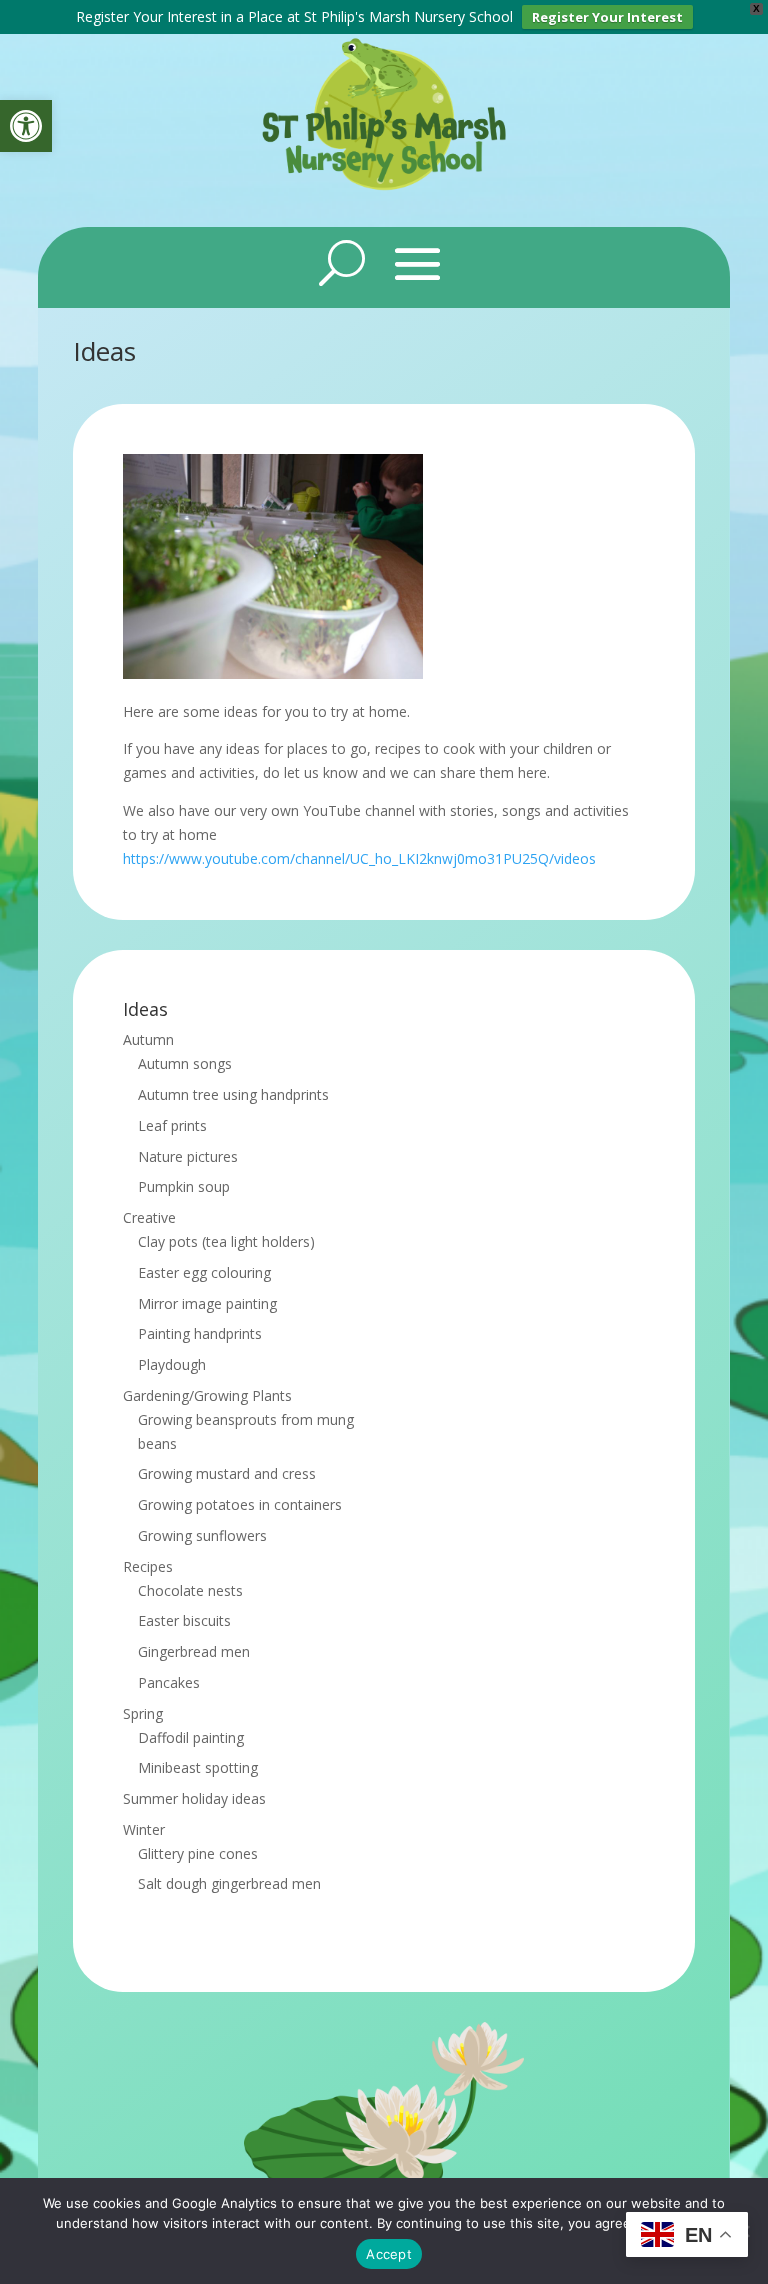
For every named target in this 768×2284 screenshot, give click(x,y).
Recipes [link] (148, 1566)
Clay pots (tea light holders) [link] (226, 1241)
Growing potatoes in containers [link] (240, 1504)
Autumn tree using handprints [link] (233, 1094)
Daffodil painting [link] (191, 1737)
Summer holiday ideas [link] (194, 1798)
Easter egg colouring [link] (204, 1272)
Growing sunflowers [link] (202, 1535)
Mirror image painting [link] (207, 1303)
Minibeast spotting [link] (198, 1767)
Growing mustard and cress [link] (227, 1473)
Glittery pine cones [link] (198, 1853)
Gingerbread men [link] (194, 1651)
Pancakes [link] (169, 1682)
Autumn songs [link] (185, 1063)
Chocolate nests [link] (190, 1590)
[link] (26, 126)
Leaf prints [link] (172, 1125)
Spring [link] (143, 1713)
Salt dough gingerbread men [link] (229, 1883)
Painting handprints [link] (200, 1333)
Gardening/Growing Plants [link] (207, 1395)
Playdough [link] (172, 1364)
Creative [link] (149, 1217)
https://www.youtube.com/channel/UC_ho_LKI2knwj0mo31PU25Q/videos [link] (359, 858)
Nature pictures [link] (188, 1156)
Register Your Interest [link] (607, 17)
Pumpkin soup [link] (184, 1186)
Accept (389, 2254)
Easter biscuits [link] (184, 1620)
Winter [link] (144, 1829)
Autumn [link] (148, 1039)
